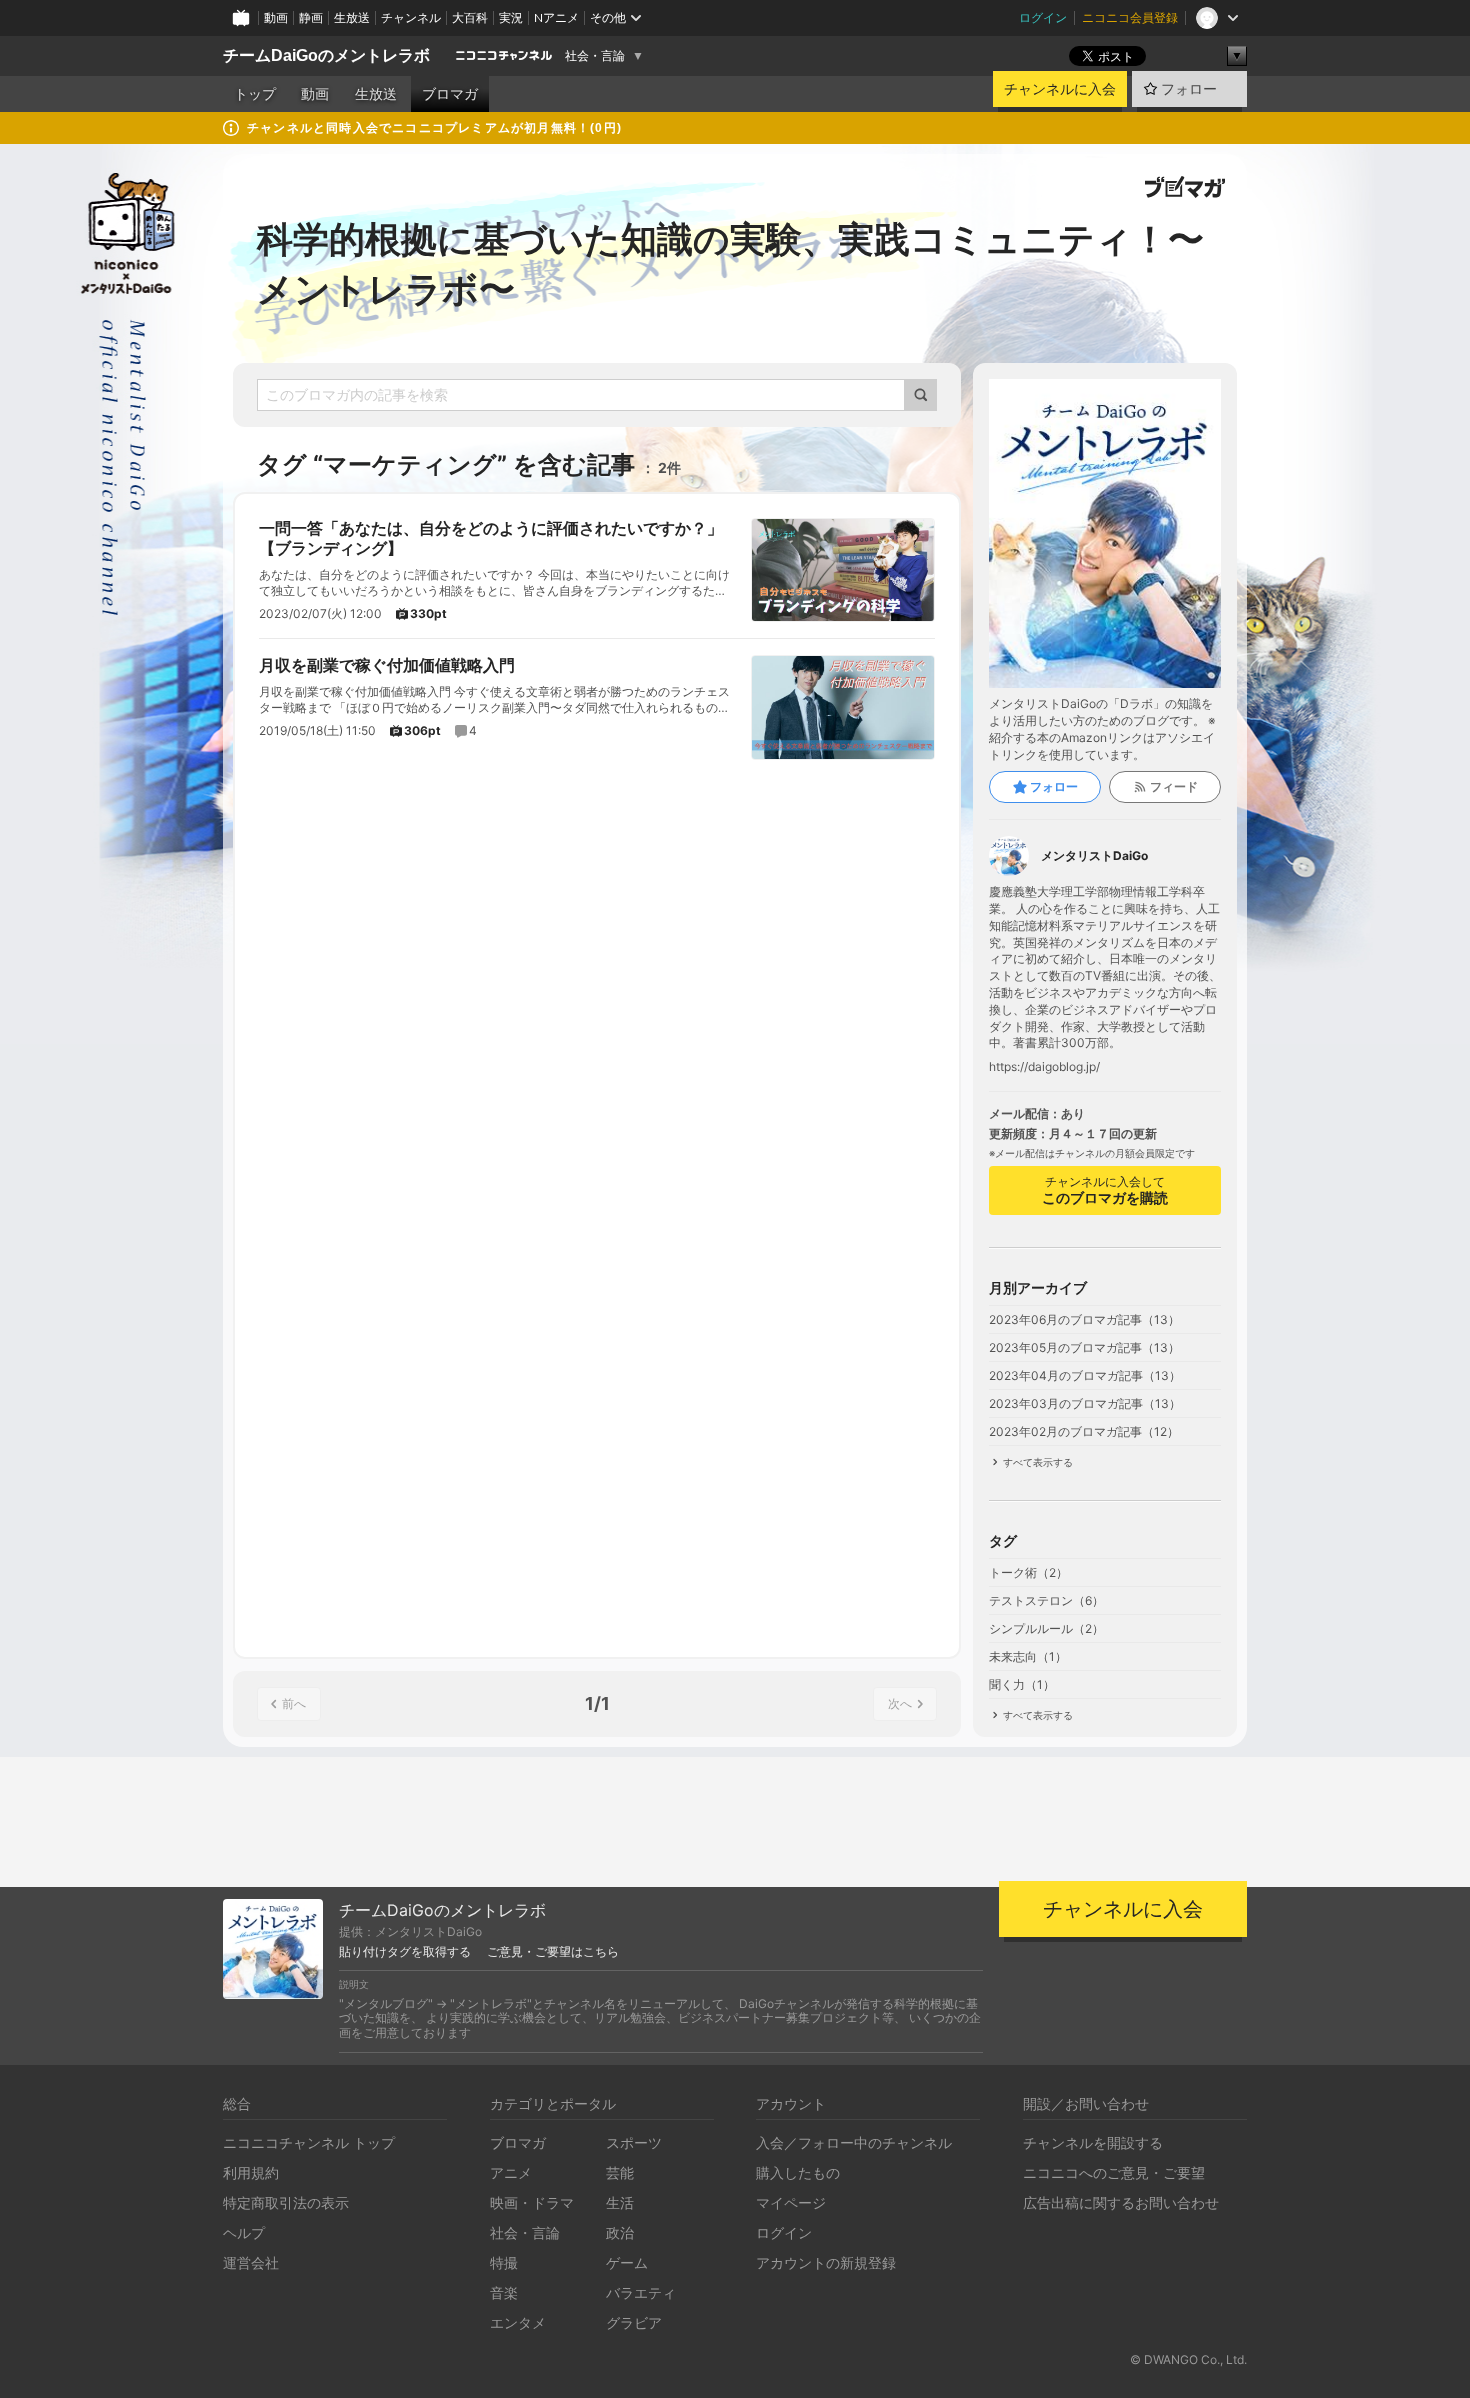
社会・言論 (595, 56)
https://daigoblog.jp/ (1044, 1067)
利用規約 (251, 2172)
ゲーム (627, 2262)
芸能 (620, 2172)
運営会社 (251, 2262)
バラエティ (641, 2292)
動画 (276, 17)
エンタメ (518, 2322)
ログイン (1043, 17)
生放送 (352, 17)
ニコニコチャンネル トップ (309, 2142)
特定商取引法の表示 (286, 2202)
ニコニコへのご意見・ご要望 (1114, 2172)
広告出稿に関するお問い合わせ (1121, 2202)
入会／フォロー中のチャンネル (854, 2142)
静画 (311, 17)
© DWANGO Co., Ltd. (1188, 2359)
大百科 (470, 17)
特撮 (504, 2262)
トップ (255, 94)
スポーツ (634, 2142)
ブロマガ (450, 94)
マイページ (791, 2202)
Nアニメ (556, 17)
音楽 (504, 2292)
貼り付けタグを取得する (405, 1952)
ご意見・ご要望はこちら (553, 1952)
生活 (620, 2202)
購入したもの (798, 2172)
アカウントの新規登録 (826, 2262)
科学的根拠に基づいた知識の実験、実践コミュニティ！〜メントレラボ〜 (730, 264)
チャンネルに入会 (1060, 89)
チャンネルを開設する (1093, 2142)
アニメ (511, 2172)
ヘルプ (244, 2232)
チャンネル (411, 17)
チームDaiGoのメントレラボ (326, 55)
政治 (620, 2232)
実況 (511, 17)
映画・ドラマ (532, 2202)
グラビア (634, 2322)
